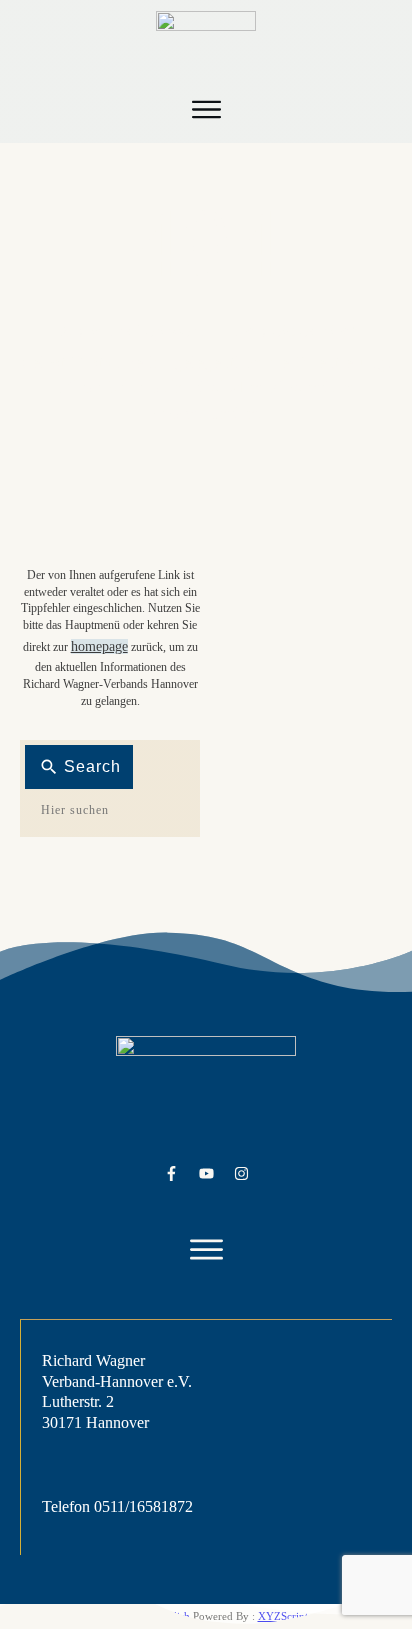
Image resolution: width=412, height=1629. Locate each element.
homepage (99, 646)
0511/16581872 (143, 1506)
